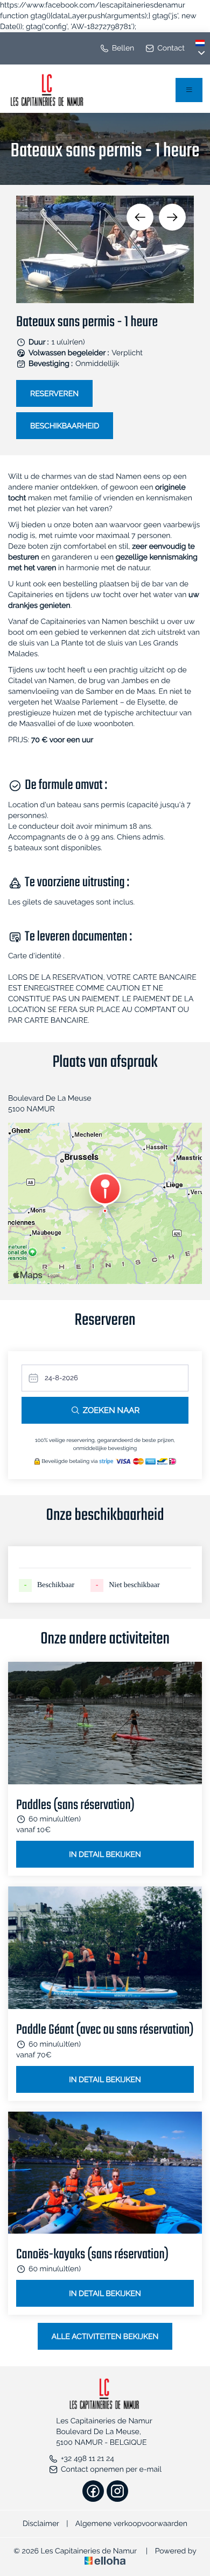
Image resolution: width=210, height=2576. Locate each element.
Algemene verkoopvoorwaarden (131, 2524)
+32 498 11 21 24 (87, 2459)
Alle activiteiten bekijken (105, 2337)
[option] (105, 249)
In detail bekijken (105, 1855)
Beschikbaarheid (65, 426)
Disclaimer (41, 2524)
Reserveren (54, 394)
